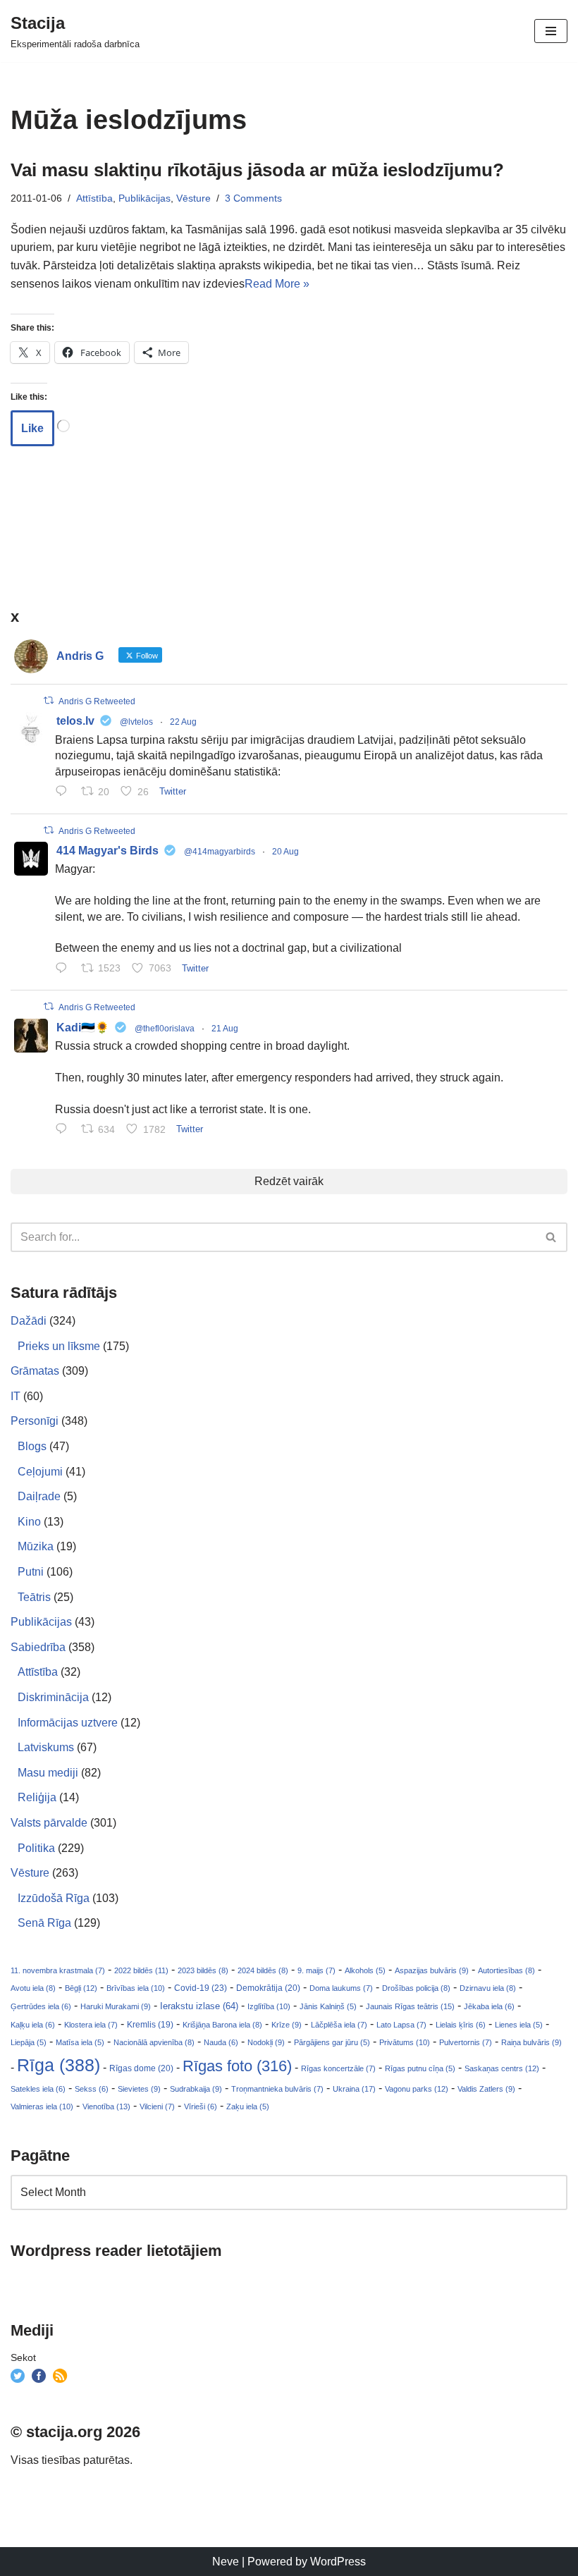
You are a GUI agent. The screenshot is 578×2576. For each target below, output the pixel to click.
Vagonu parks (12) (417, 2089)
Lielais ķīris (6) (461, 2025)
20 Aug (285, 852)
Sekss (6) (92, 2089)
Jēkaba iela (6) (489, 2006)
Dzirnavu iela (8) (488, 1988)
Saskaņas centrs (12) (502, 2068)
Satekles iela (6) (38, 2089)
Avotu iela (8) (33, 1988)
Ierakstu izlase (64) (199, 2006)
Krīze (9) (287, 2025)
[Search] (552, 1237)
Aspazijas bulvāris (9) (432, 1970)
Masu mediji (48, 1773)
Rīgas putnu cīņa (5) (420, 2068)
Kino (29, 1522)
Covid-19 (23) (201, 1988)
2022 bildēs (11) (141, 1970)
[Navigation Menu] (551, 31)
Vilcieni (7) (157, 2106)
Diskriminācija (53, 1697)
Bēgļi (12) (81, 1988)
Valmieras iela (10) (42, 2106)
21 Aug (225, 1029)
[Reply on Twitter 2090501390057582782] (64, 969)
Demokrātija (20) (268, 1988)
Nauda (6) (221, 2042)
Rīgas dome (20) (141, 2068)
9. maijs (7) (316, 1970)
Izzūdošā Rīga (54, 1898)
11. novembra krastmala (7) (58, 1970)
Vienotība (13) (106, 2106)
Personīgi (35, 1421)
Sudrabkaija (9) (196, 2089)
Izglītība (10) (269, 2006)
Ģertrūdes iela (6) (41, 2006)
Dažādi (29, 1321)
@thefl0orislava (165, 1029)
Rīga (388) (59, 2065)
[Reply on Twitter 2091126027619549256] (64, 792)
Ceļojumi (40, 1472)
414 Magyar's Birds (107, 851)
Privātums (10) (405, 2042)
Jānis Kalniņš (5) (328, 2006)
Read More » (277, 284)
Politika (36, 1848)
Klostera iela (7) (91, 2025)
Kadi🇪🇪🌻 (83, 1028)
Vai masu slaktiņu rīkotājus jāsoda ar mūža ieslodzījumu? (257, 170)
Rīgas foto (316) (237, 2066)
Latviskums (46, 1747)
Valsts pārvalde (49, 1823)
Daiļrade (39, 1496)
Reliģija (37, 1797)
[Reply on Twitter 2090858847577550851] (64, 1130)
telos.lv (75, 721)
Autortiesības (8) (506, 1970)
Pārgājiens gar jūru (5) (332, 2042)
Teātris (34, 1597)
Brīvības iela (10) (136, 1988)
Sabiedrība (38, 1647)
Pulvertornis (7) (466, 2042)
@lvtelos (136, 722)
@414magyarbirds (220, 852)
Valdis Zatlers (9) (486, 2089)
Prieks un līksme (59, 1346)
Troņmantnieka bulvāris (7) (277, 2089)
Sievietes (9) (139, 2089)
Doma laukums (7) (341, 1988)
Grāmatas (35, 1371)
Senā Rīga (44, 1923)
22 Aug (183, 722)
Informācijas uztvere (68, 1723)
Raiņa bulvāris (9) (531, 2042)
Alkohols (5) (365, 1970)
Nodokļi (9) (266, 2042)
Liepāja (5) (29, 2042)
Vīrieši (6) (201, 2106)
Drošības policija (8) (416, 1988)
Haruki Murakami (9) (116, 2006)
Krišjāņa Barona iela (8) (222, 2025)
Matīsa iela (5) (80, 2042)
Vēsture (193, 198)
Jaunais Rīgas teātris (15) (410, 2006)
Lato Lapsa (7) (401, 2025)
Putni (31, 1572)
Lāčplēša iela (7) (339, 2025)
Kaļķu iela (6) (33, 2025)
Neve (226, 2562)
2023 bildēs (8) (203, 1970)
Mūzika (36, 1546)
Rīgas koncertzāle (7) (338, 2068)
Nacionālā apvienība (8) (154, 2042)
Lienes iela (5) (519, 2025)
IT (16, 1396)
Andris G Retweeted (97, 701)
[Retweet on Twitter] (49, 700)
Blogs (32, 1446)
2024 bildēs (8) (263, 1970)
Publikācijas (144, 198)
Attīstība (94, 198)
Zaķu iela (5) (248, 2106)
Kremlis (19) (150, 2025)
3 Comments (253, 198)
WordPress (338, 2562)
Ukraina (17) (354, 2089)
